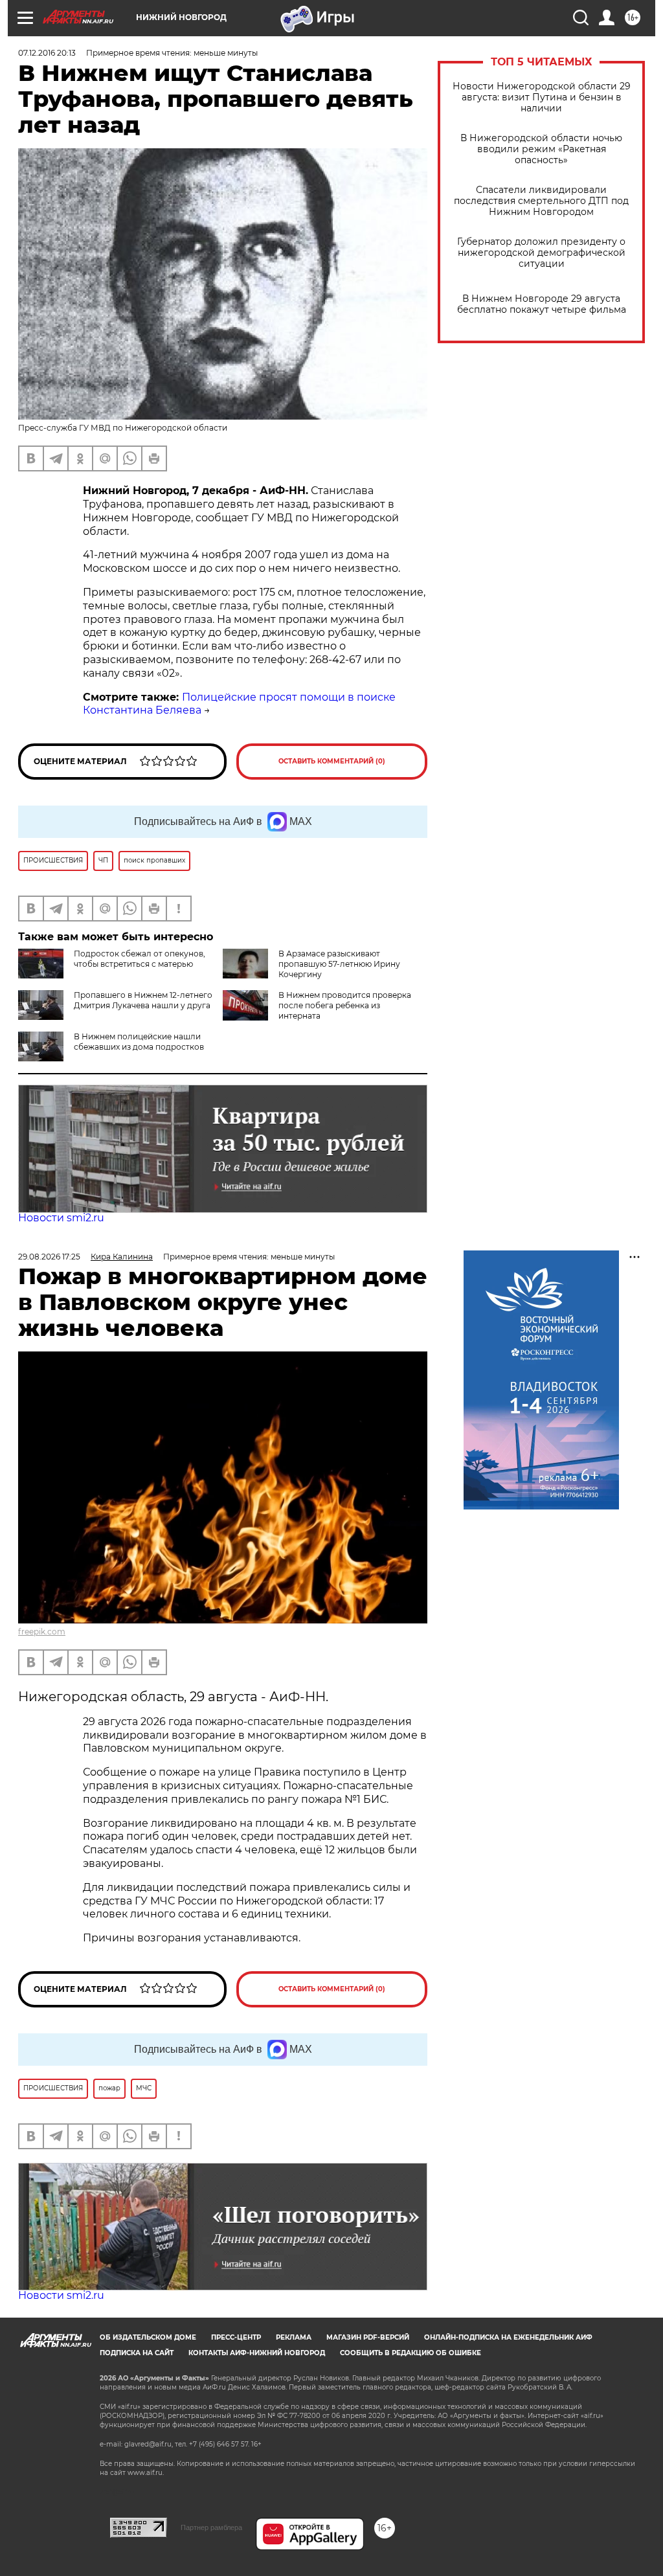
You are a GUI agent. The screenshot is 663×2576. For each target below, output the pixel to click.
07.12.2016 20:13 (47, 53)
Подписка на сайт (137, 2353)
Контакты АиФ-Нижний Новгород (257, 2353)
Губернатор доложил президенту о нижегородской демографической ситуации (541, 253)
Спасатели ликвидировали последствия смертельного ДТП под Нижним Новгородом (541, 201)
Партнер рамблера (211, 2527)
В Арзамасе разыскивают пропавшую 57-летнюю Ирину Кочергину (339, 964)
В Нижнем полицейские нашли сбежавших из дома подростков (139, 1042)
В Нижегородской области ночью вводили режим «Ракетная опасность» (541, 149)
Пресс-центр (236, 2337)
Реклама (294, 2337)
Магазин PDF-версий (368, 2337)
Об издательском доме (148, 2337)
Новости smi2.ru (61, 1218)
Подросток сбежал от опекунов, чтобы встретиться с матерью (140, 959)
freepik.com (42, 1632)
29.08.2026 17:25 (49, 1257)
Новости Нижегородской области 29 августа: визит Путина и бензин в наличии (542, 97)
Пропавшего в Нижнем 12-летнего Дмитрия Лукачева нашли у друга (143, 1000)
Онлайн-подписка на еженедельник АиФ (508, 2337)
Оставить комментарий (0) (332, 761)
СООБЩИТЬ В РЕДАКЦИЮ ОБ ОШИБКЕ (410, 2353)
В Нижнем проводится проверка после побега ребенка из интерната (345, 1005)
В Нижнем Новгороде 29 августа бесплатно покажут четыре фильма (542, 304)
